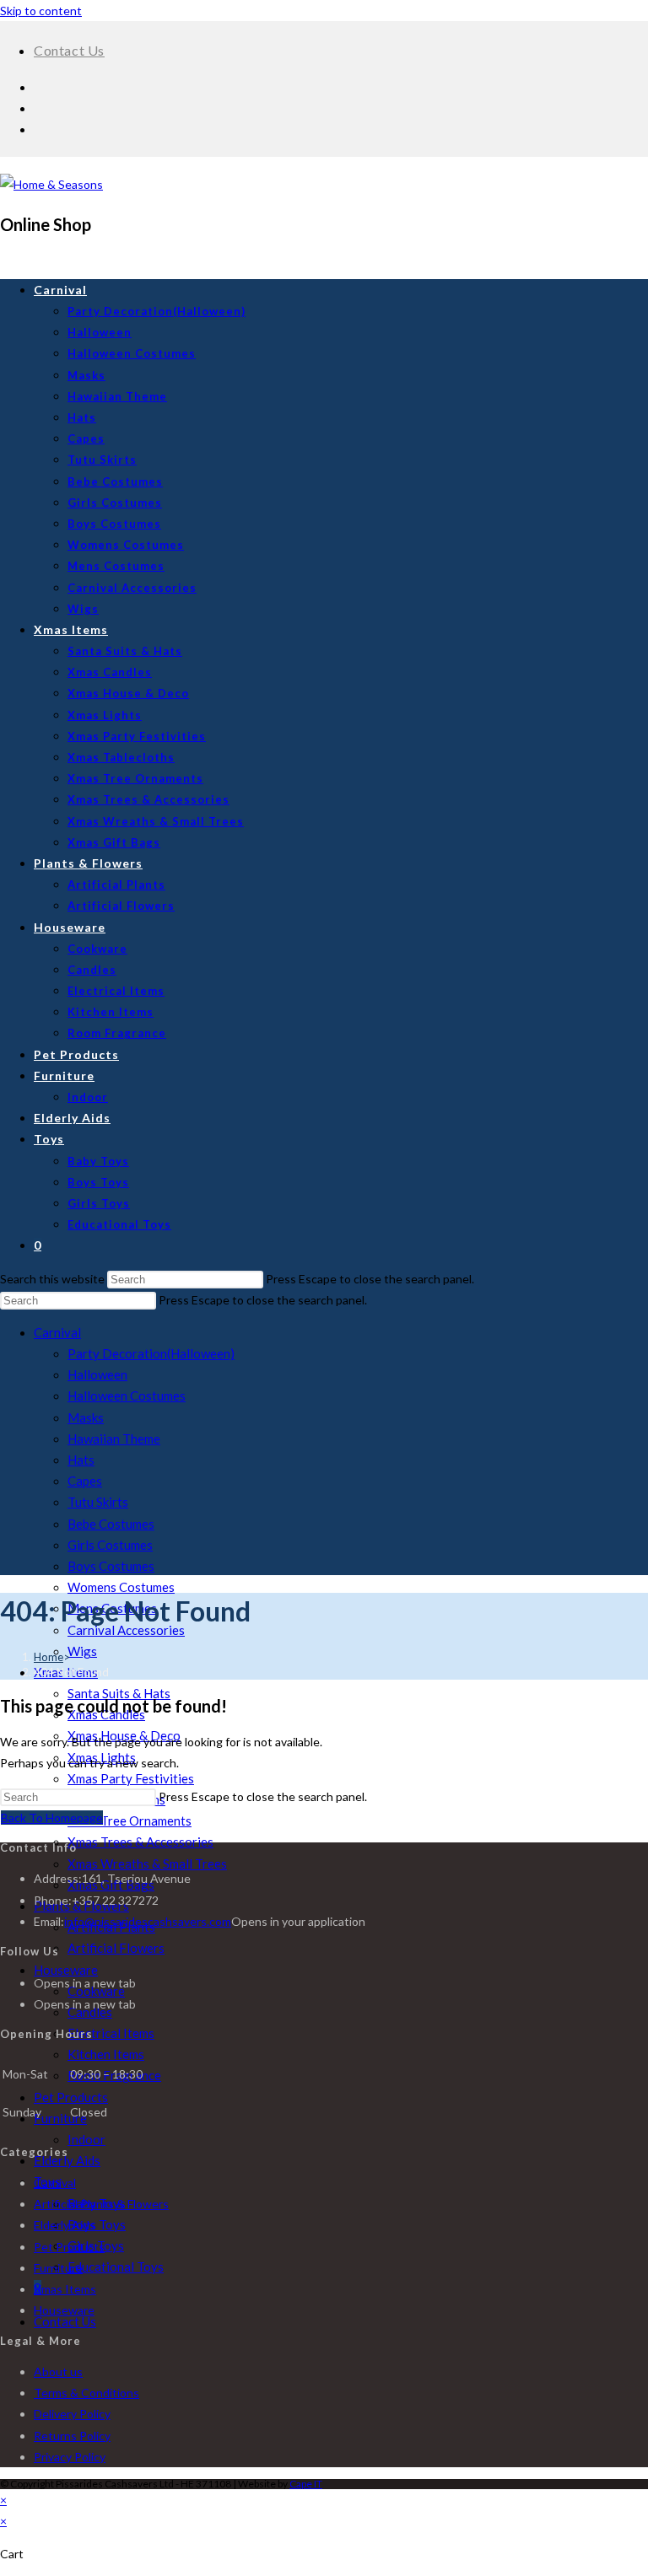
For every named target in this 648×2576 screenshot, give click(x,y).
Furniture (60, 2118)
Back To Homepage (52, 1818)
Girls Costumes (110, 1545)
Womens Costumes (121, 1587)
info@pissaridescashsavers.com (148, 1921)
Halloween (97, 1374)
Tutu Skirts (98, 1502)
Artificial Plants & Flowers (101, 2204)
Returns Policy (72, 2436)
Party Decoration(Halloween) (151, 1353)
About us (58, 2372)
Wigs (82, 1651)
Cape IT (306, 2484)
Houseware (66, 1970)
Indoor (86, 2139)
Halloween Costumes (127, 1396)
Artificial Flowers (116, 1948)
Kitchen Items (106, 2054)
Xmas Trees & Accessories (140, 1842)
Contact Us (69, 50)
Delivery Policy (72, 2414)
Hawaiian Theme (114, 1439)
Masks (86, 1417)
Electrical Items (111, 2033)
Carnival (57, 1332)
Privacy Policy (70, 2457)
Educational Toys (116, 2267)
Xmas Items (65, 2289)
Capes (85, 1481)
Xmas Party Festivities (131, 1778)
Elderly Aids (67, 2160)
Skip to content (41, 11)
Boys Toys (97, 2224)
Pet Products (71, 2097)
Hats (81, 1460)
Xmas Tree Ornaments (130, 1820)
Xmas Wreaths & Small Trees (147, 1863)
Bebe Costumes (111, 1524)
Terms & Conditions (86, 2393)
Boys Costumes (111, 1566)
